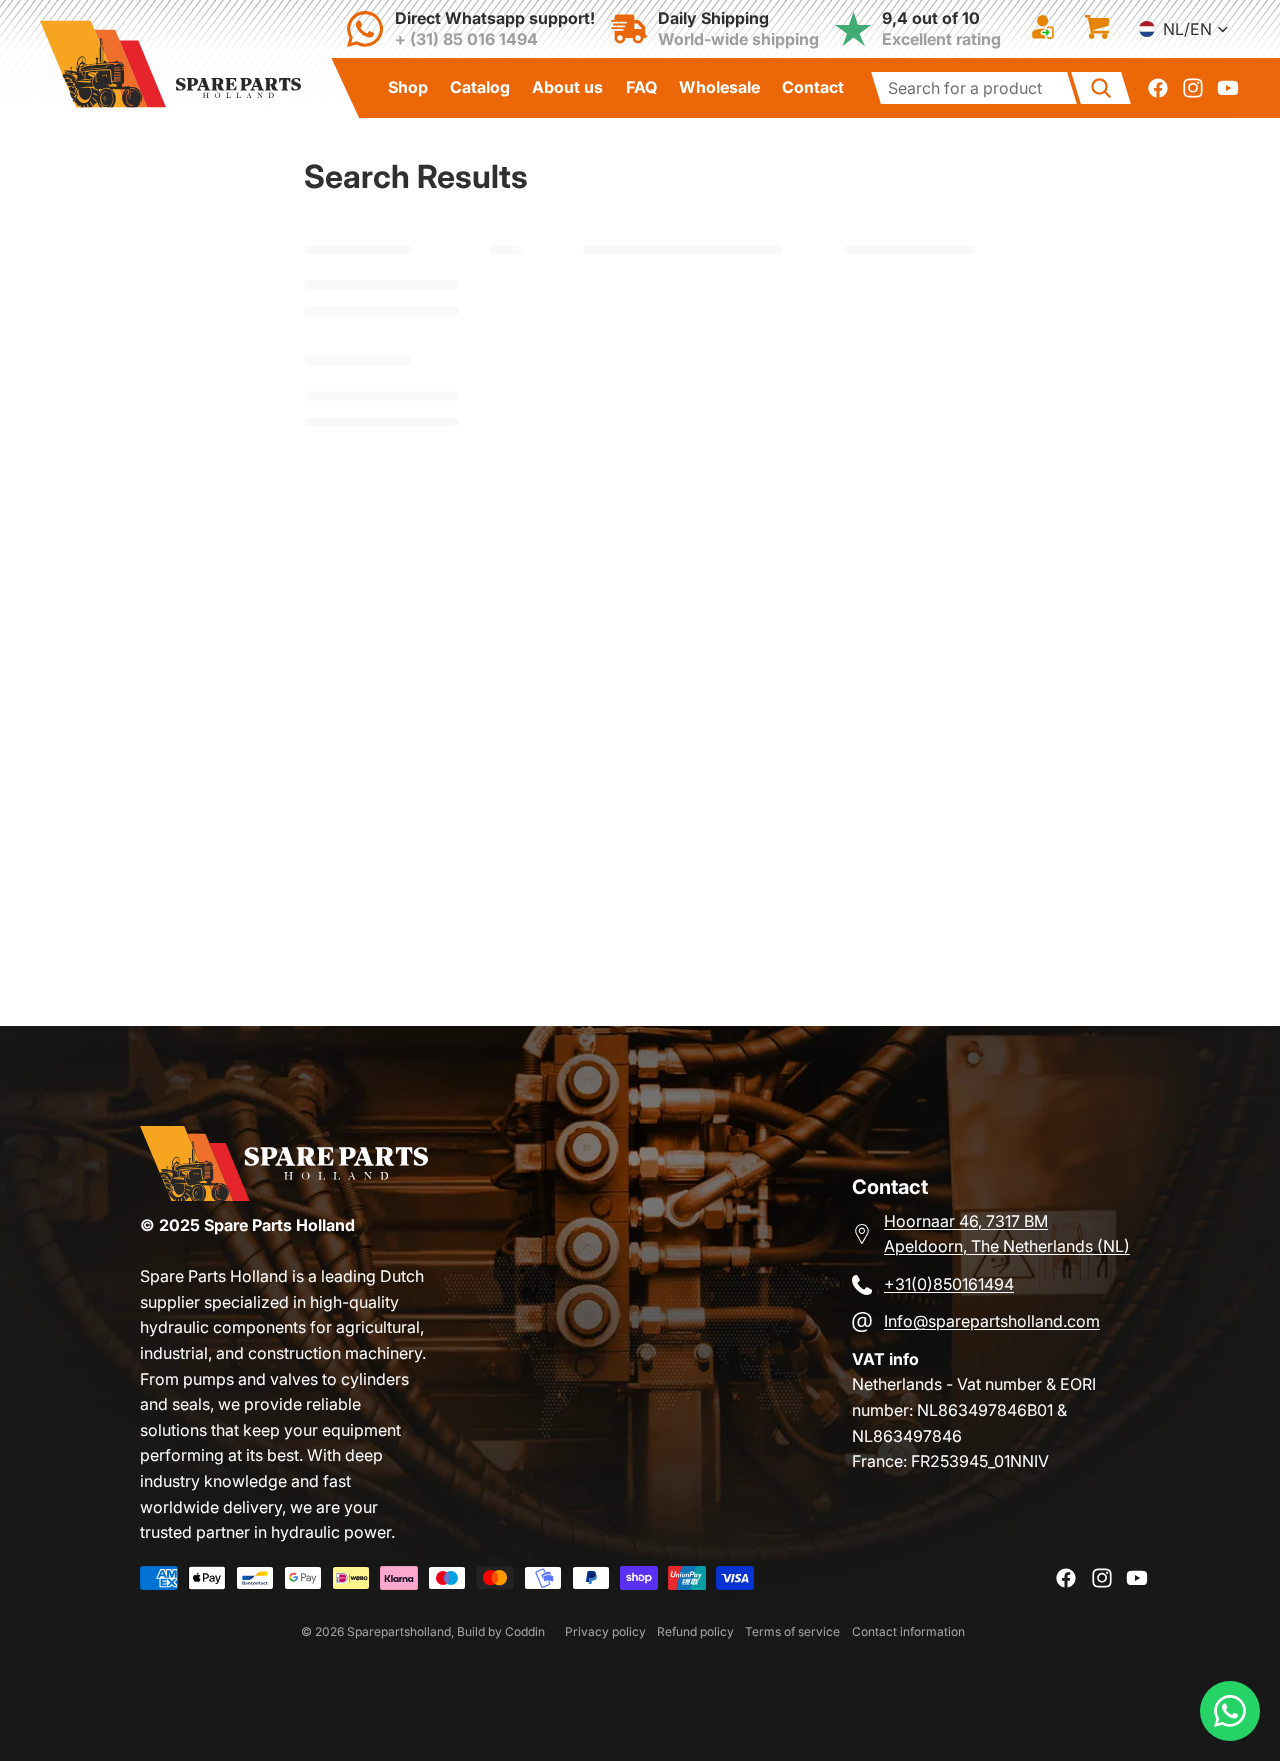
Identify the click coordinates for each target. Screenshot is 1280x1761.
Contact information (908, 1631)
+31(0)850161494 (949, 1284)
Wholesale (719, 87)
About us (567, 87)
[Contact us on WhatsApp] (1230, 1711)
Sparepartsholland (399, 1631)
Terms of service (792, 1631)
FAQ (641, 87)
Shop (408, 87)
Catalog (480, 87)
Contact (813, 87)
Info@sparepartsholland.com (992, 1321)
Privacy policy (605, 1631)
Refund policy (695, 1631)
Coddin (525, 1631)
